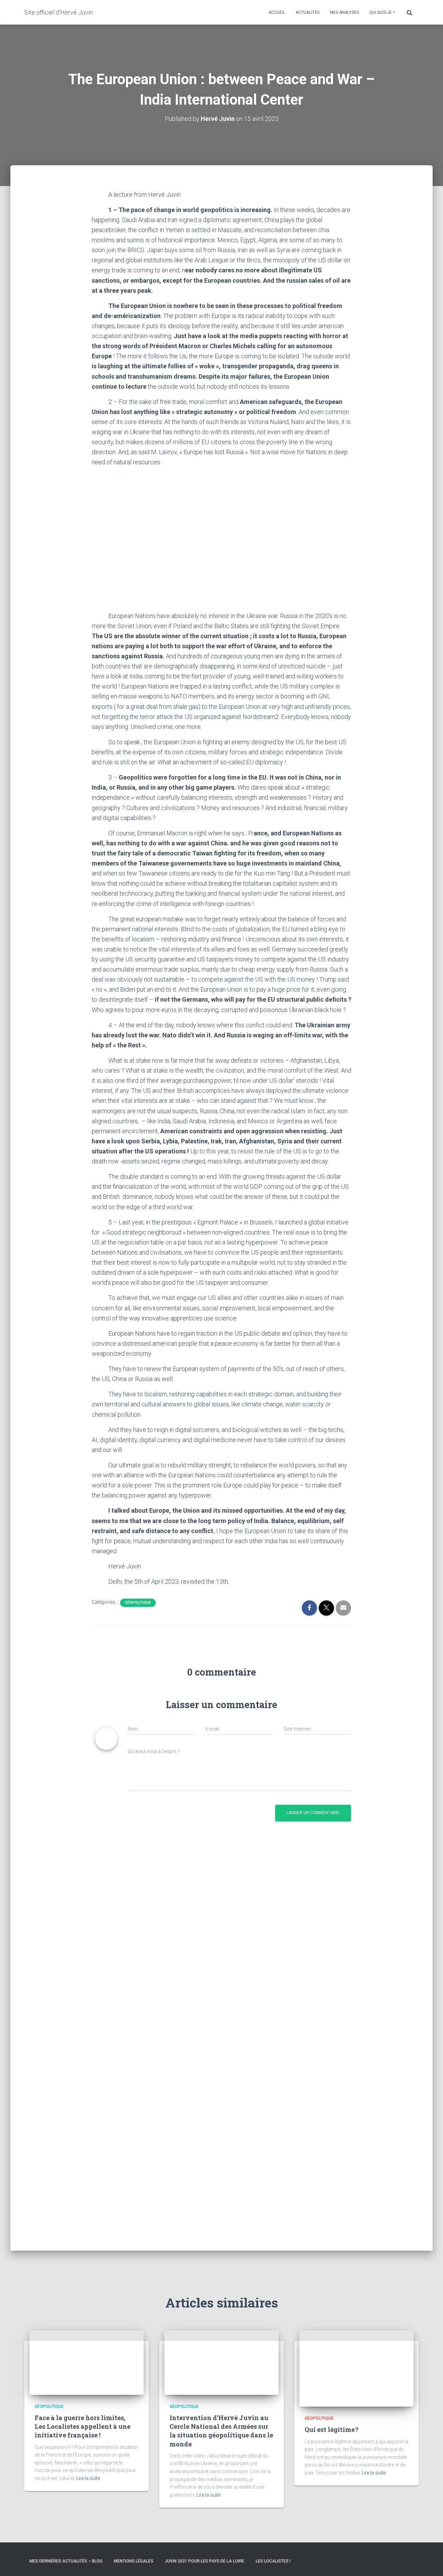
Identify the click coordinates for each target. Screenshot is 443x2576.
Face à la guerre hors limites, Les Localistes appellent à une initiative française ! (83, 2426)
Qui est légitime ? (332, 2429)
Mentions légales (134, 2561)
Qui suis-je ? (382, 12)
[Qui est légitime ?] (356, 2368)
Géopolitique (138, 1603)
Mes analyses (344, 12)
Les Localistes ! (273, 2561)
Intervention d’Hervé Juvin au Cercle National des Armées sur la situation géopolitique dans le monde (221, 2431)
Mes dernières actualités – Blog (66, 2561)
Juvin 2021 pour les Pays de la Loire (205, 2561)
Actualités (308, 12)
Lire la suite (88, 2478)
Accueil (277, 12)
